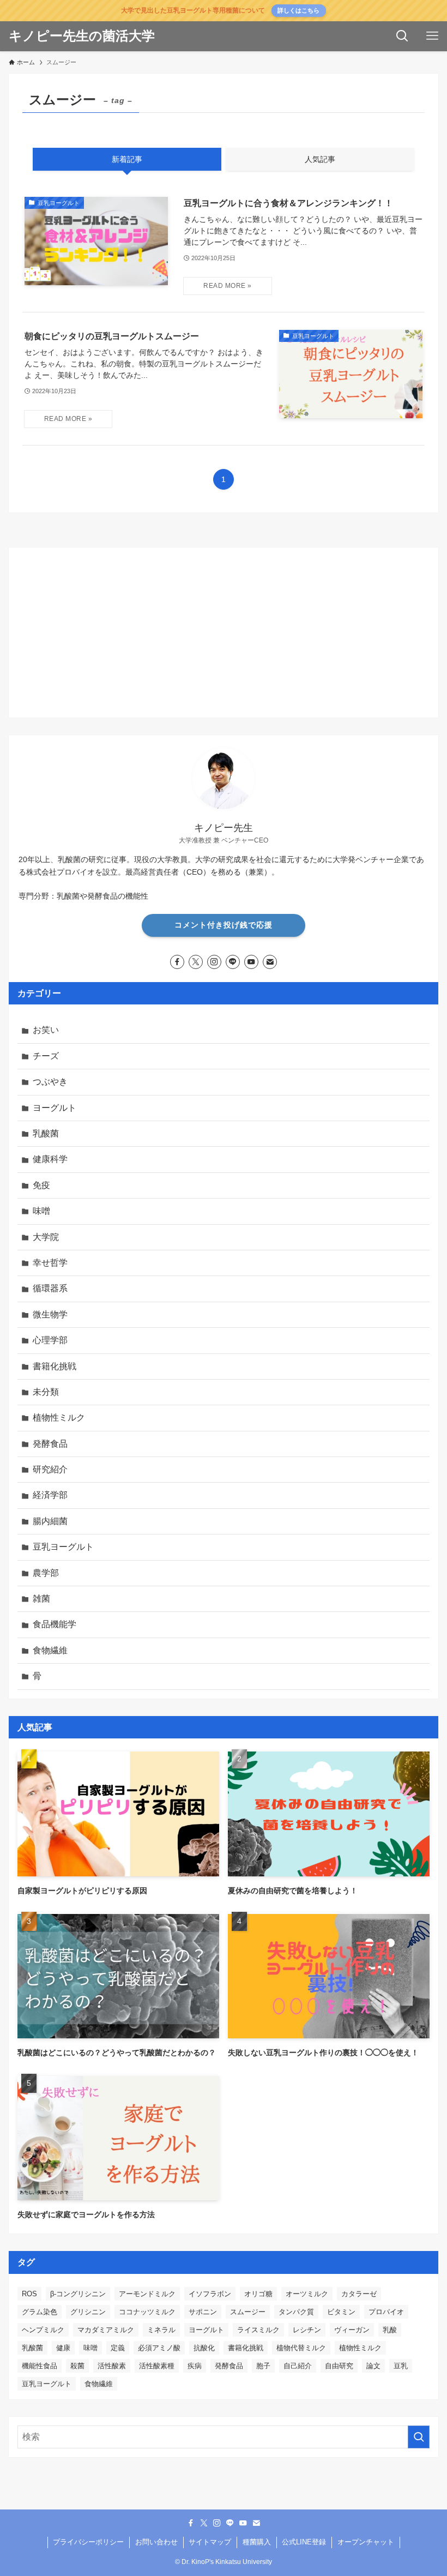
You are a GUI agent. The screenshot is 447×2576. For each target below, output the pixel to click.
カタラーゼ (359, 2294)
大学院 (46, 1237)
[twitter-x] (196, 962)
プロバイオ (386, 2312)
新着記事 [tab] (127, 159)
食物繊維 (50, 1650)
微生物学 (50, 1314)
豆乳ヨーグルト (63, 1547)
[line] (233, 962)
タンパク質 (296, 2312)
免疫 (41, 1185)
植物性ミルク (59, 1418)
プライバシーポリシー (88, 2542)
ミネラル (161, 2330)
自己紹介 (298, 2366)
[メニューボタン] (432, 36)
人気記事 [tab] (320, 159)
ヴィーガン (352, 2330)
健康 (63, 2348)
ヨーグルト (55, 1108)
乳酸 (390, 2330)
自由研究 (339, 2366)
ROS (29, 2294)
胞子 (263, 2366)
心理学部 (50, 1340)
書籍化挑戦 (55, 1366)
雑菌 (41, 1599)
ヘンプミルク (43, 2330)
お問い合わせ (156, 2542)
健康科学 (50, 1159)
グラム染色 (40, 2312)
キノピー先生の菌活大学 (82, 36)
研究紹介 (50, 1469)
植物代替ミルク (301, 2348)
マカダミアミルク (106, 2330)
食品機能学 (55, 1624)
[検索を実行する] (419, 2437)
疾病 (195, 2366)
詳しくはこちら (298, 10)
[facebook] (177, 962)
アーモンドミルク (147, 2294)
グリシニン (88, 2312)
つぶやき (50, 1082)
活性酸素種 (157, 2366)
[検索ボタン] (402, 36)
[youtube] (251, 962)
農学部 (46, 1573)
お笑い (46, 1030)
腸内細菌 (50, 1521)
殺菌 (77, 2366)
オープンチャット (366, 2542)
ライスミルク (258, 2330)
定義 (118, 2348)
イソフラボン (210, 2294)
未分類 (46, 1392)
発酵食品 (50, 1444)
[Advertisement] (224, 633)
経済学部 (50, 1495)
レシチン (307, 2330)
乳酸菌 (46, 1133)
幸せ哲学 (50, 1263)
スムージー (248, 2312)
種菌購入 (257, 2542)
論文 (373, 2366)
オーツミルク (307, 2294)
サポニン (203, 2312)
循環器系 (50, 1288)
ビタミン (341, 2312)
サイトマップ (210, 2542)
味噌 (41, 1211)
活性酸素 (112, 2366)
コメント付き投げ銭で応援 (224, 925)
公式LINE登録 (304, 2542)
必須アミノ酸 (159, 2348)
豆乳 (401, 2366)
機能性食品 (40, 2366)
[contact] (270, 962)
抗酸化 (204, 2348)
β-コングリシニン (78, 2294)
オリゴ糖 (258, 2294)
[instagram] (214, 962)
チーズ (46, 1056)
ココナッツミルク (147, 2312)
